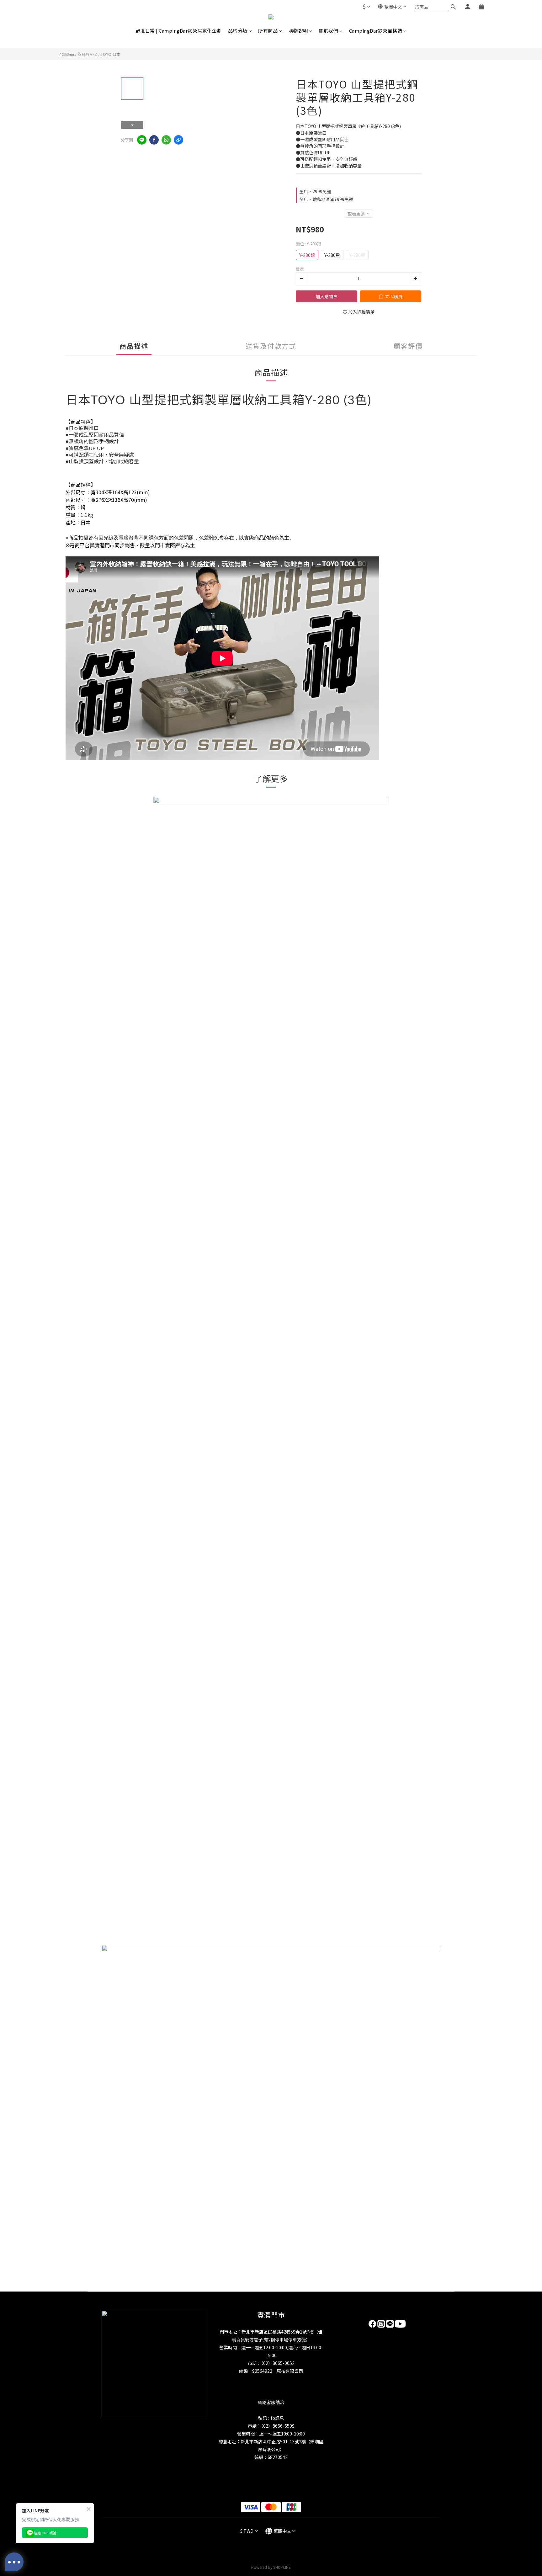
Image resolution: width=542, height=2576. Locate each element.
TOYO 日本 (111, 54)
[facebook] (154, 140)
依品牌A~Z (87, 54)
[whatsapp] (166, 140)
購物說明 (298, 31)
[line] (142, 140)
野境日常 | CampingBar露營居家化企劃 (179, 31)
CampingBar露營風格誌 (376, 31)
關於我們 (328, 31)
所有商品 (268, 31)
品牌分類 (238, 31)
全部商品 (66, 54)
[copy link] (178, 140)
